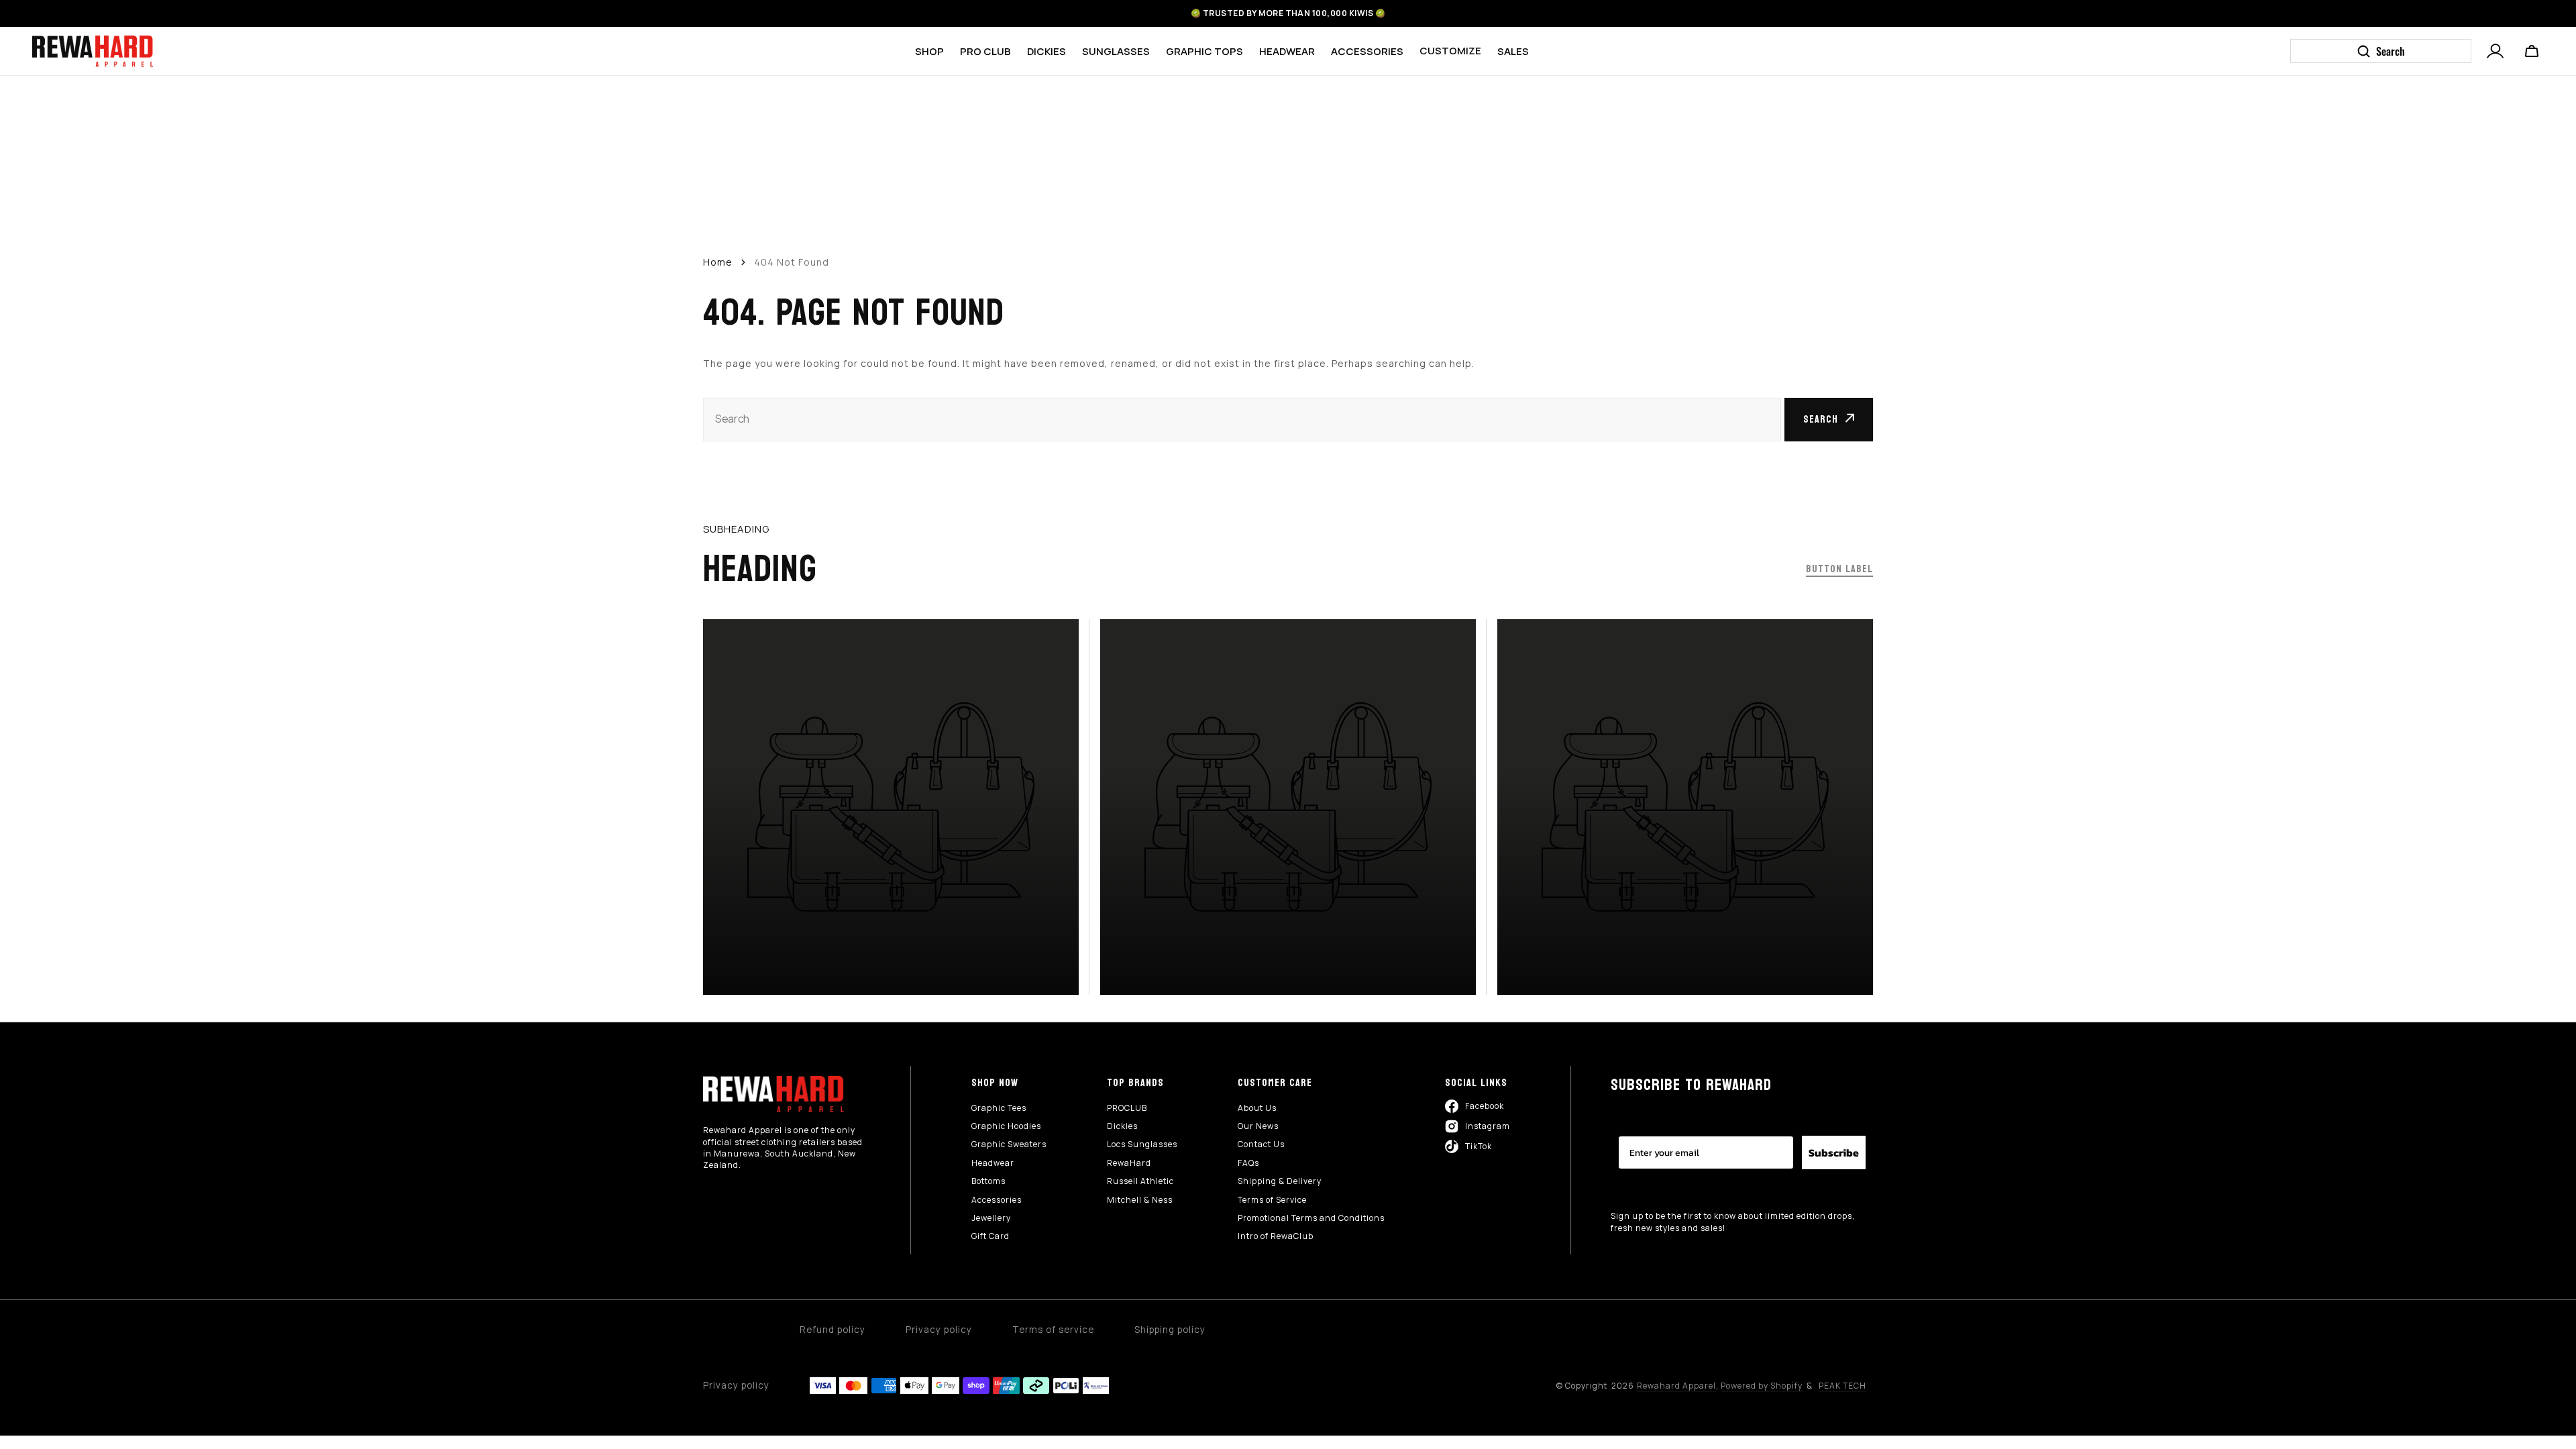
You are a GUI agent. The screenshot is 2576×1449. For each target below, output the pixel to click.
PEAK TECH (1842, 1386)
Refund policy (833, 1330)
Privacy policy (939, 1330)
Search (1821, 419)
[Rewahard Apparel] (93, 51)
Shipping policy (1170, 1330)
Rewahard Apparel (1676, 1386)
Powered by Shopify (1762, 1386)
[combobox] (1242, 420)
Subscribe (1834, 1152)
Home (718, 262)
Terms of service (1053, 1330)
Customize (1450, 51)
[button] (2495, 50)
